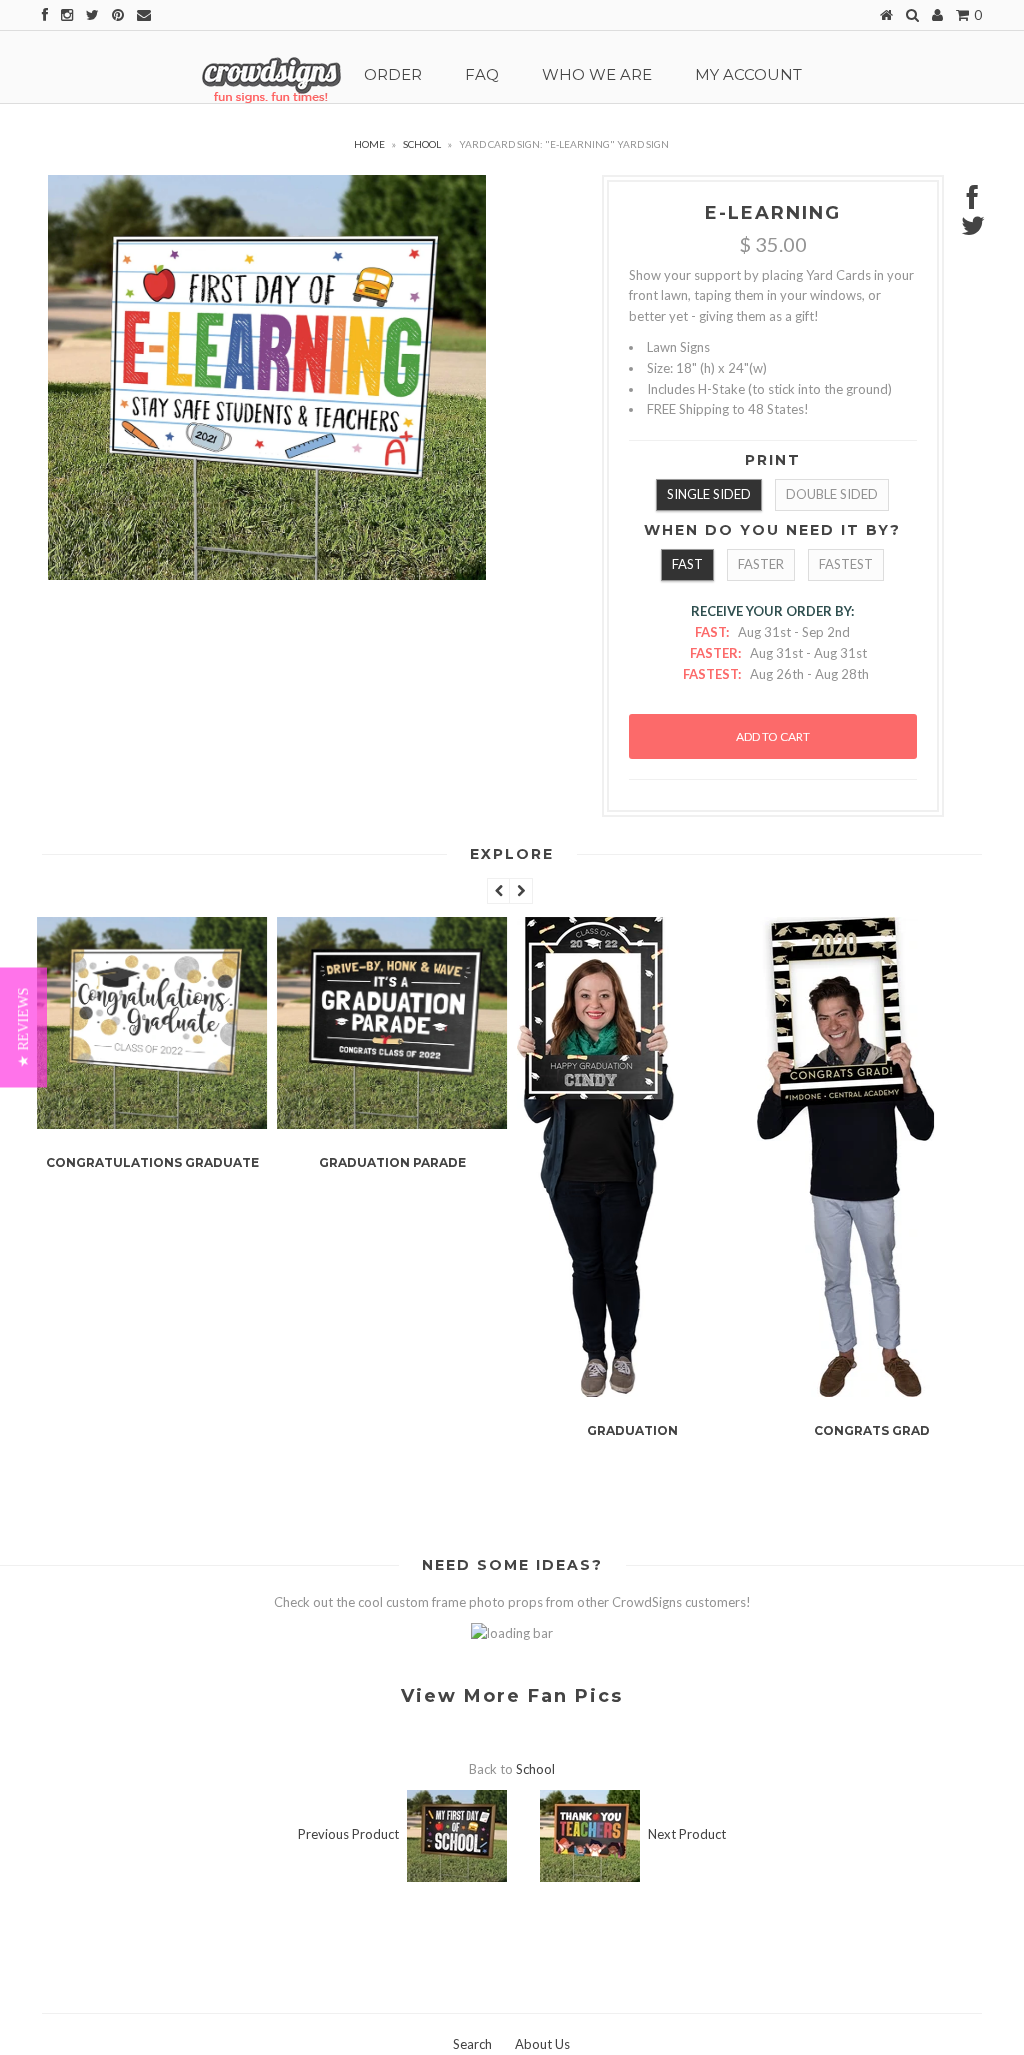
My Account (748, 74)
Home (369, 144)
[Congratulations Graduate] (152, 1124)
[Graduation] (595, 1392)
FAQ (482, 74)
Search (472, 2044)
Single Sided (709, 494)
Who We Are (597, 74)
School (422, 144)
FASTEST (846, 564)
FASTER (761, 564)
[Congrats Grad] (845, 1392)
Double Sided (832, 494)
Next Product (687, 1834)
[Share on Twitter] (973, 230)
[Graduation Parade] (392, 1124)
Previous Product (348, 1834)
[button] (23, 1028)
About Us (542, 2044)
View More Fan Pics (512, 1696)
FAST (687, 564)
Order (393, 74)
